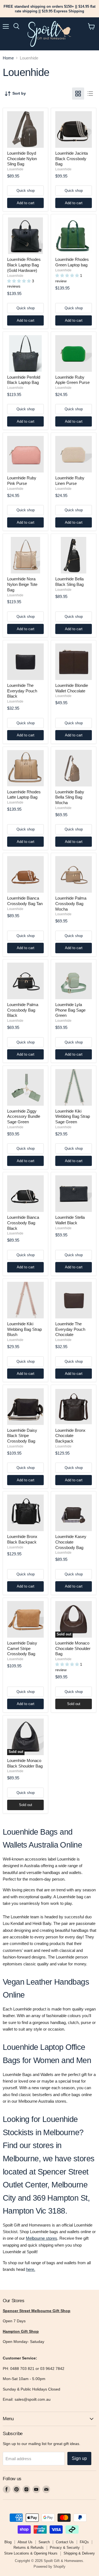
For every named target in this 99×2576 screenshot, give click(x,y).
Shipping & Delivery (79, 2553)
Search (44, 2542)
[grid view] (78, 94)
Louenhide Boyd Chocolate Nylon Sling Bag (22, 159)
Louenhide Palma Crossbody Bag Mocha (71, 903)
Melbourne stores (42, 2238)
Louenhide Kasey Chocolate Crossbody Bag (71, 1542)
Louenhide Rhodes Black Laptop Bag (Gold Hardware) (24, 265)
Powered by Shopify (50, 2567)
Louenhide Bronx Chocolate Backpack (70, 1436)
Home (8, 58)
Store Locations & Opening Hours (31, 2553)
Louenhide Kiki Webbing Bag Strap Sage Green (73, 1116)
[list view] (90, 94)
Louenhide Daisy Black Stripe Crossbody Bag (22, 1436)
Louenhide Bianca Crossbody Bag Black (23, 1223)
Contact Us (65, 2542)
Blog (8, 2542)
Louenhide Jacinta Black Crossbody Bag (71, 159)
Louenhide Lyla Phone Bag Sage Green (70, 1010)
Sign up (79, 2458)
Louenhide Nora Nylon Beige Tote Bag (22, 584)
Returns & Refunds (29, 2548)
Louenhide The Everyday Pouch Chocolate (70, 1329)
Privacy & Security (65, 2548)
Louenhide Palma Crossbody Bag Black (23, 1010)
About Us (25, 2542)
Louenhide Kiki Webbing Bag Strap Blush (24, 1329)
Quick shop (26, 191)
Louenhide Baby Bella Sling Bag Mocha (70, 797)
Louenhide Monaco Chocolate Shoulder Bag (73, 1648)
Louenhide (15, 169)
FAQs (84, 2542)
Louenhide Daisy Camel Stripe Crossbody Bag (22, 1648)
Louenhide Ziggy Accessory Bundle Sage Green (24, 1116)
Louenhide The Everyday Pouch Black (22, 691)
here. (31, 2269)
